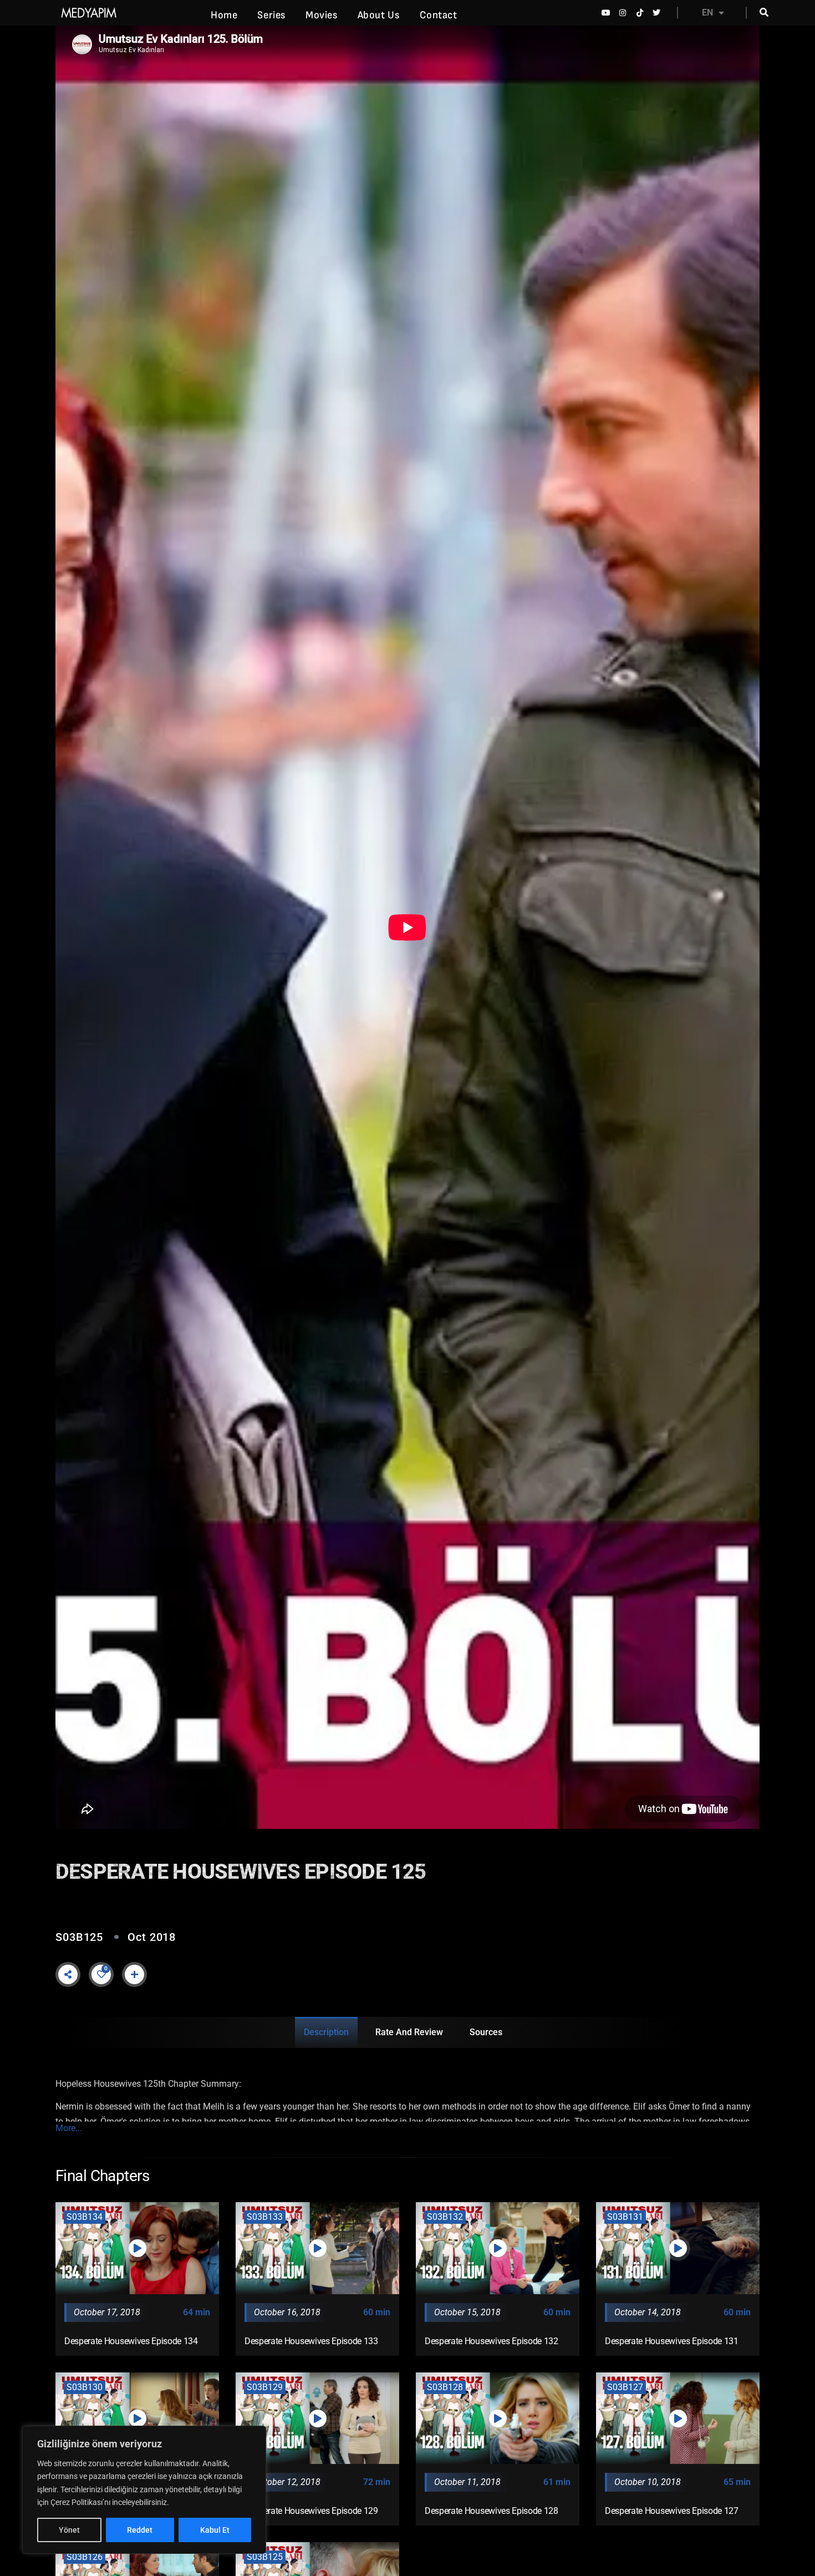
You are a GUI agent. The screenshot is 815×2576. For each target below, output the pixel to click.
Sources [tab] (486, 2032)
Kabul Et (215, 2530)
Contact (439, 15)
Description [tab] (326, 2032)
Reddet (140, 2530)
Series (271, 15)
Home (224, 15)
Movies (322, 15)
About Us (379, 15)
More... (69, 2128)
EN (707, 12)
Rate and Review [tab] (409, 2032)
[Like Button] (101, 1974)
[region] (144, 2490)
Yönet (69, 2530)
